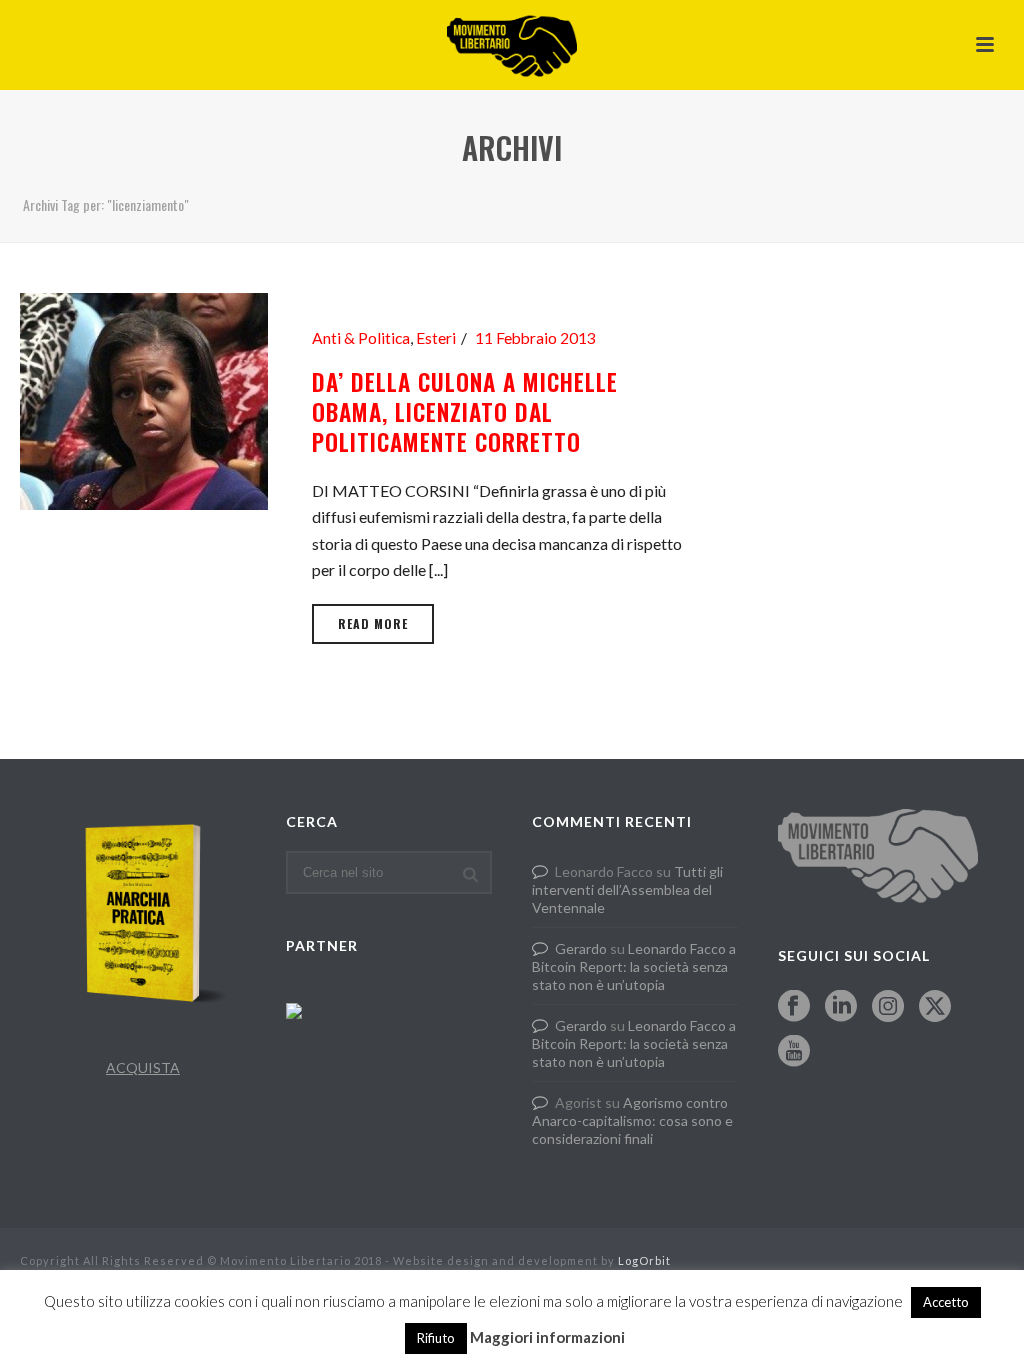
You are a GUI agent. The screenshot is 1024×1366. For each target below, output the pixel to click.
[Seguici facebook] (794, 1007)
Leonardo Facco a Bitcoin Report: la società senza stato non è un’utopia (634, 966)
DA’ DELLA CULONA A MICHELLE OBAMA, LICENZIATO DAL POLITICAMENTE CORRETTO (465, 412)
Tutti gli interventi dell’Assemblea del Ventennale (627, 889)
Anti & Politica (361, 338)
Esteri (436, 338)
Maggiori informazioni (547, 1337)
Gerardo (581, 948)
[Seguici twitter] (935, 1007)
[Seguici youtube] (794, 1052)
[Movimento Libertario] (512, 45)
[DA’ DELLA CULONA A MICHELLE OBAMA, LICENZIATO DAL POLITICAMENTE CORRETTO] (144, 398)
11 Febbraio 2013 (535, 338)
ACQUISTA (143, 1067)
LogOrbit (644, 1260)
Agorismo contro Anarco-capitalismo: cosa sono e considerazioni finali (632, 1120)
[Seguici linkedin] (841, 1007)
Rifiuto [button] (436, 1338)
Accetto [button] (946, 1302)
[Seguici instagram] (888, 1007)
